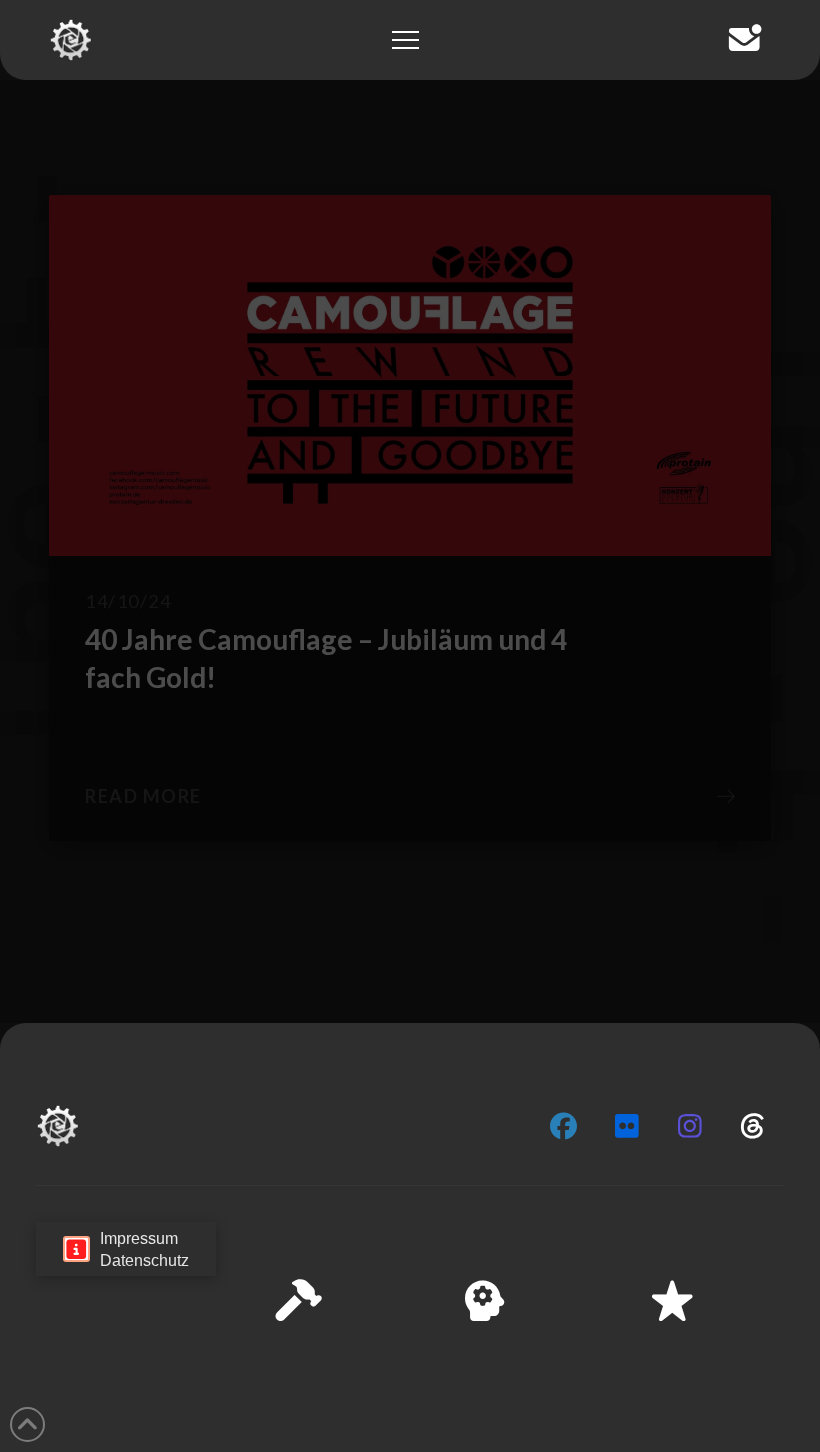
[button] (779, 1237)
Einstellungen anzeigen (701, 1373)
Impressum (641, 1421)
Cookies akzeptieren (411, 1373)
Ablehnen (552, 1373)
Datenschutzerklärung (526, 1421)
